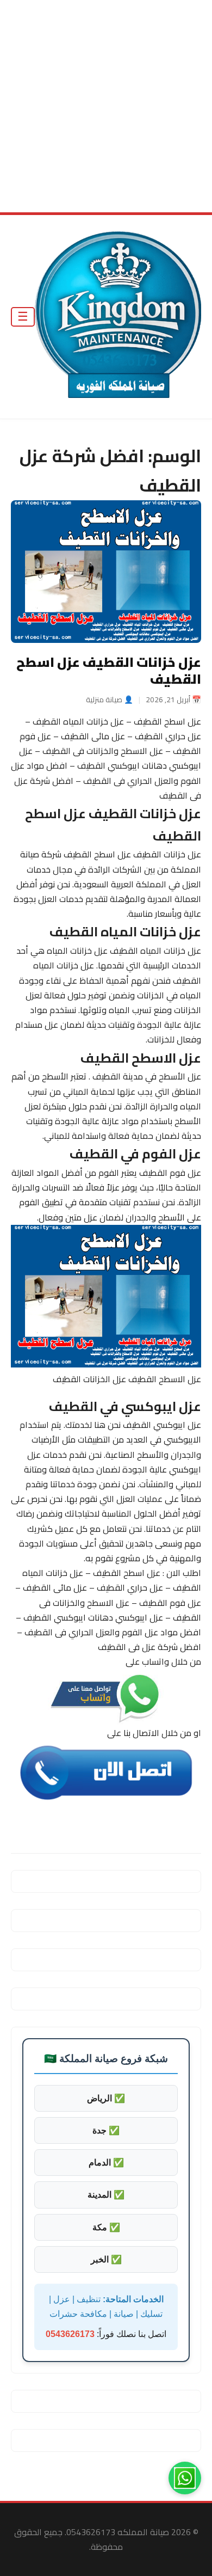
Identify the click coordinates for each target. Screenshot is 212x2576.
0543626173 (70, 2335)
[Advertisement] (106, 106)
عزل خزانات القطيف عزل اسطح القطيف (109, 671)
